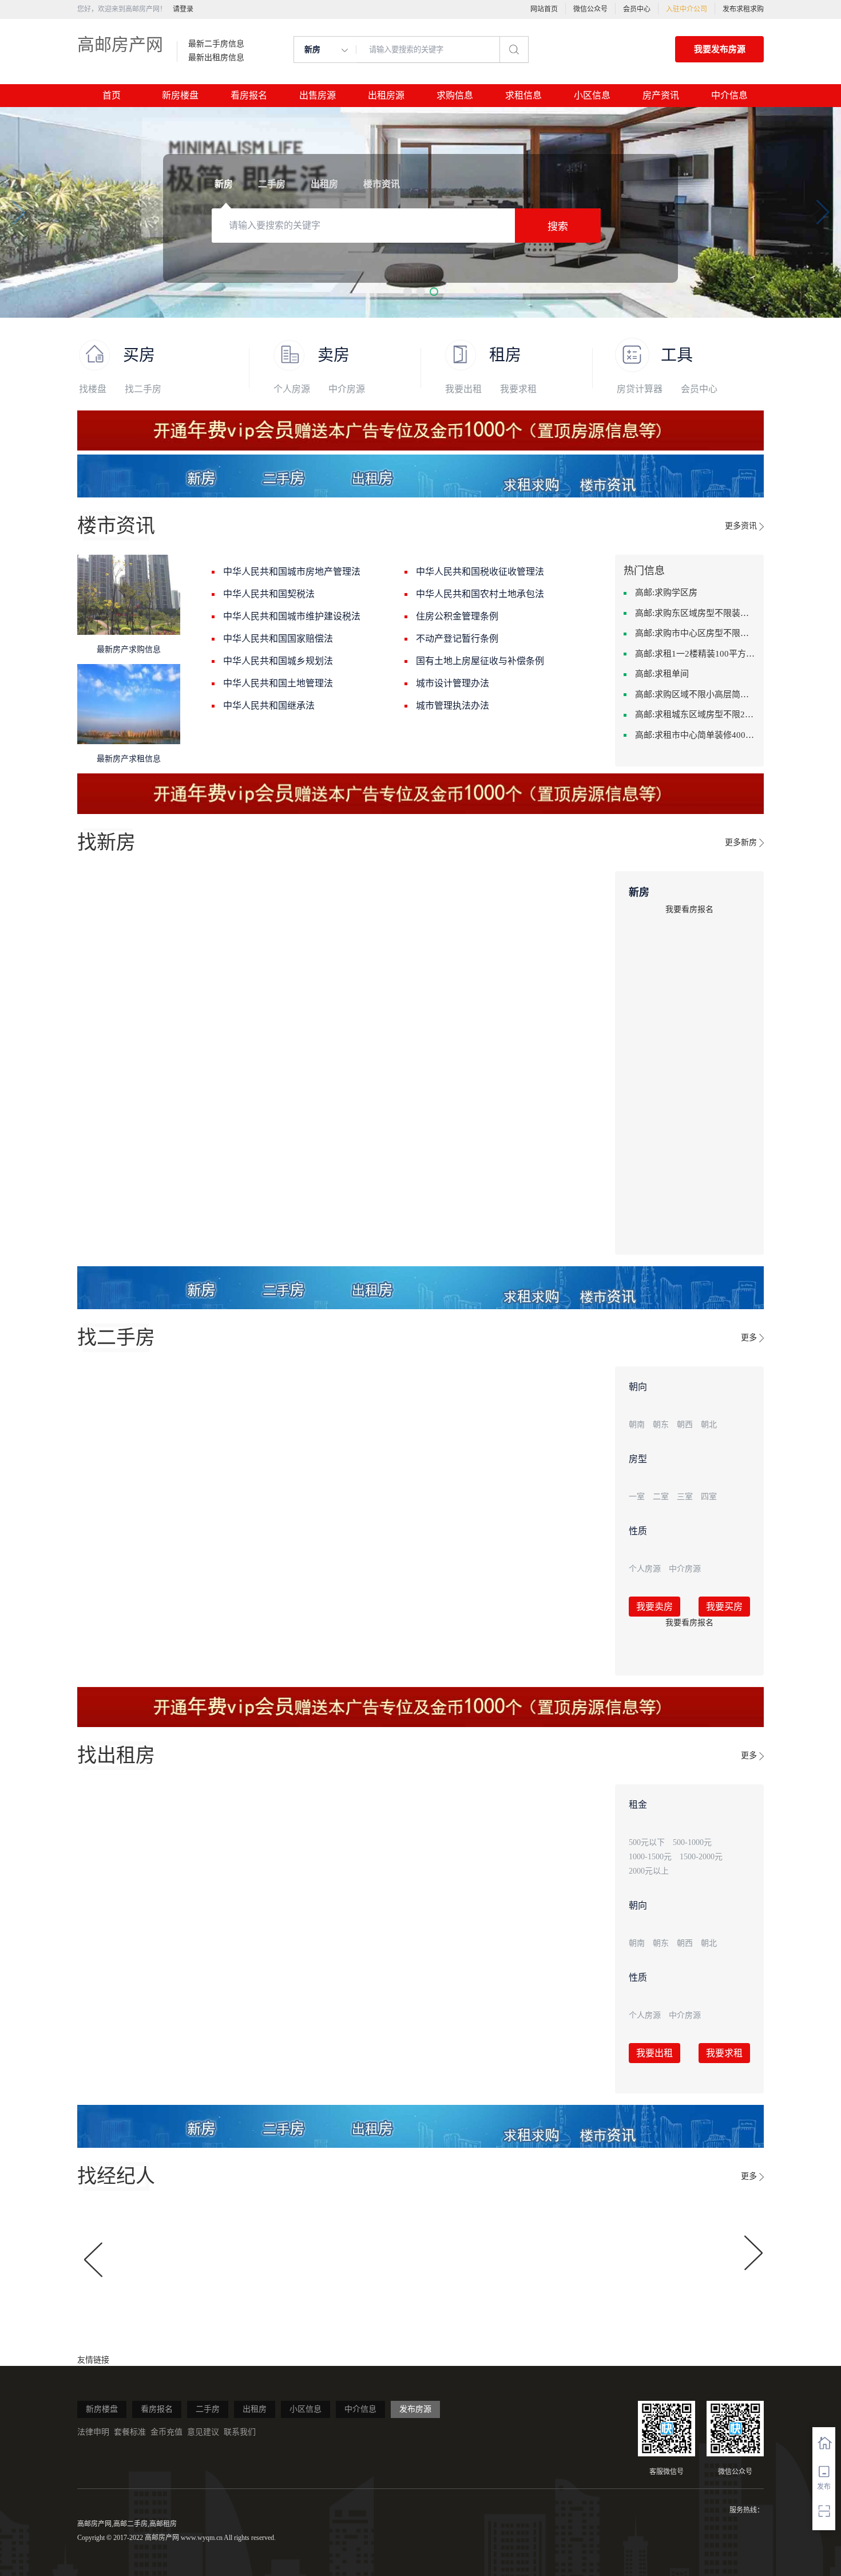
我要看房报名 (689, 909)
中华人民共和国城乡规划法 (278, 661)
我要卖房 (654, 1607)
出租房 (255, 2409)
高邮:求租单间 (662, 674)
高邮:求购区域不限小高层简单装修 (695, 694)
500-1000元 (692, 1842)
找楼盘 (93, 389)
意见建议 (203, 2432)
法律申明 (93, 2432)
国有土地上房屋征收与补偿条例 (480, 661)
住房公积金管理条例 (457, 616)
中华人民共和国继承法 (269, 706)
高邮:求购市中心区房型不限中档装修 (695, 633)
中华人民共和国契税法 (269, 594)
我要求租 (518, 389)
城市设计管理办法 (453, 683)
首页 (112, 95)
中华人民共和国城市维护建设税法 (292, 616)
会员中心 (637, 9)
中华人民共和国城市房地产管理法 (292, 572)
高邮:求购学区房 (666, 592)
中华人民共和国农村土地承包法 (480, 594)
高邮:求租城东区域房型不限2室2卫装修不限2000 (695, 714)
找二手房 (143, 389)
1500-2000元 (701, 1857)
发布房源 (415, 2409)
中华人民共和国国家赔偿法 (278, 639)
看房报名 (249, 95)
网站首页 (544, 9)
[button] (408, 292)
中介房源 (347, 389)
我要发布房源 (720, 49)
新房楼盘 (180, 95)
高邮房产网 (120, 44)
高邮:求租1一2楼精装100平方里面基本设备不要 (695, 654)
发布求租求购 (743, 9)
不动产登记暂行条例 (457, 639)
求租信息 (523, 95)
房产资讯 (661, 95)
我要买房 (724, 1607)
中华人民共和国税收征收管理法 (480, 572)
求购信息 (455, 95)
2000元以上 (649, 1871)
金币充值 (166, 2432)
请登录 (183, 9)
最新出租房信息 (216, 58)
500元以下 (647, 1842)
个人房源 (292, 389)
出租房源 (386, 95)
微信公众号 (590, 9)
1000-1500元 (650, 1857)
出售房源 (318, 95)
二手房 (208, 2409)
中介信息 (729, 95)
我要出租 (463, 389)
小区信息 (592, 95)
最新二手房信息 (216, 44)
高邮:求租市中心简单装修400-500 (695, 735)
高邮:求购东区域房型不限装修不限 (695, 613)
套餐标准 (130, 2432)
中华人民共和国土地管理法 (278, 683)
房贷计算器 (640, 389)
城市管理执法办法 (453, 706)
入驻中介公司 (687, 9)
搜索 (558, 227)
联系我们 (240, 2432)
